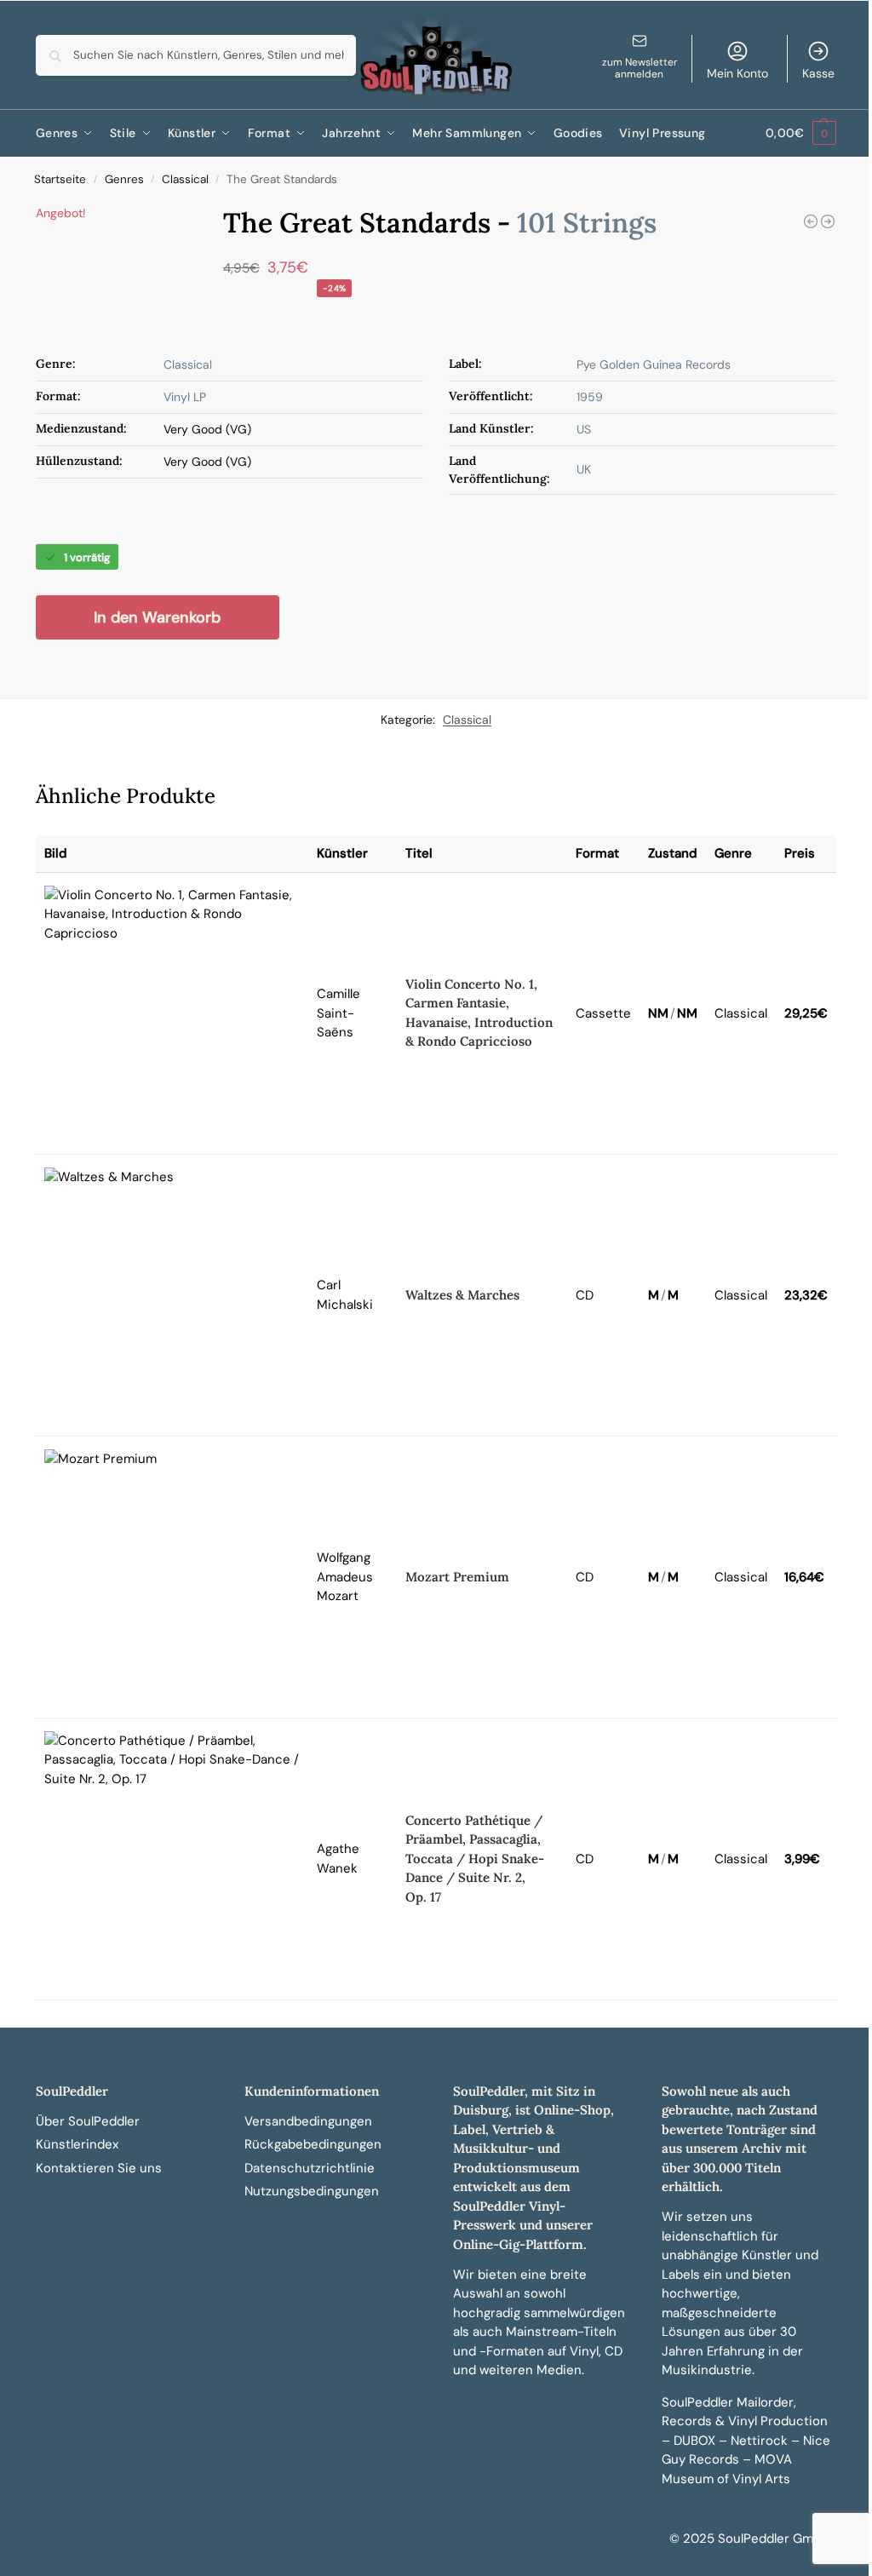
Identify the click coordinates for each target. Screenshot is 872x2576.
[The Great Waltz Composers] (828, 221)
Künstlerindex (77, 2144)
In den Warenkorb (157, 617)
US (584, 429)
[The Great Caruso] (811, 221)
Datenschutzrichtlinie (310, 2168)
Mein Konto (737, 73)
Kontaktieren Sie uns (99, 2168)
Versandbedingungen (308, 2121)
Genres (124, 179)
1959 (590, 397)
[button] (801, 133)
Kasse (818, 73)
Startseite (60, 179)
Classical (185, 179)
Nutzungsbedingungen (312, 2191)
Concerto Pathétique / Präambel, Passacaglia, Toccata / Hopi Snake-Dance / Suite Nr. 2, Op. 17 (475, 1859)
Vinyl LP (185, 397)
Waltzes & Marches (462, 1295)
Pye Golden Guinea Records (654, 364)
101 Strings (587, 223)
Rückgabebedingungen (313, 2144)
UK (584, 469)
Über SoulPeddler (88, 2121)
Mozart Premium (457, 1577)
